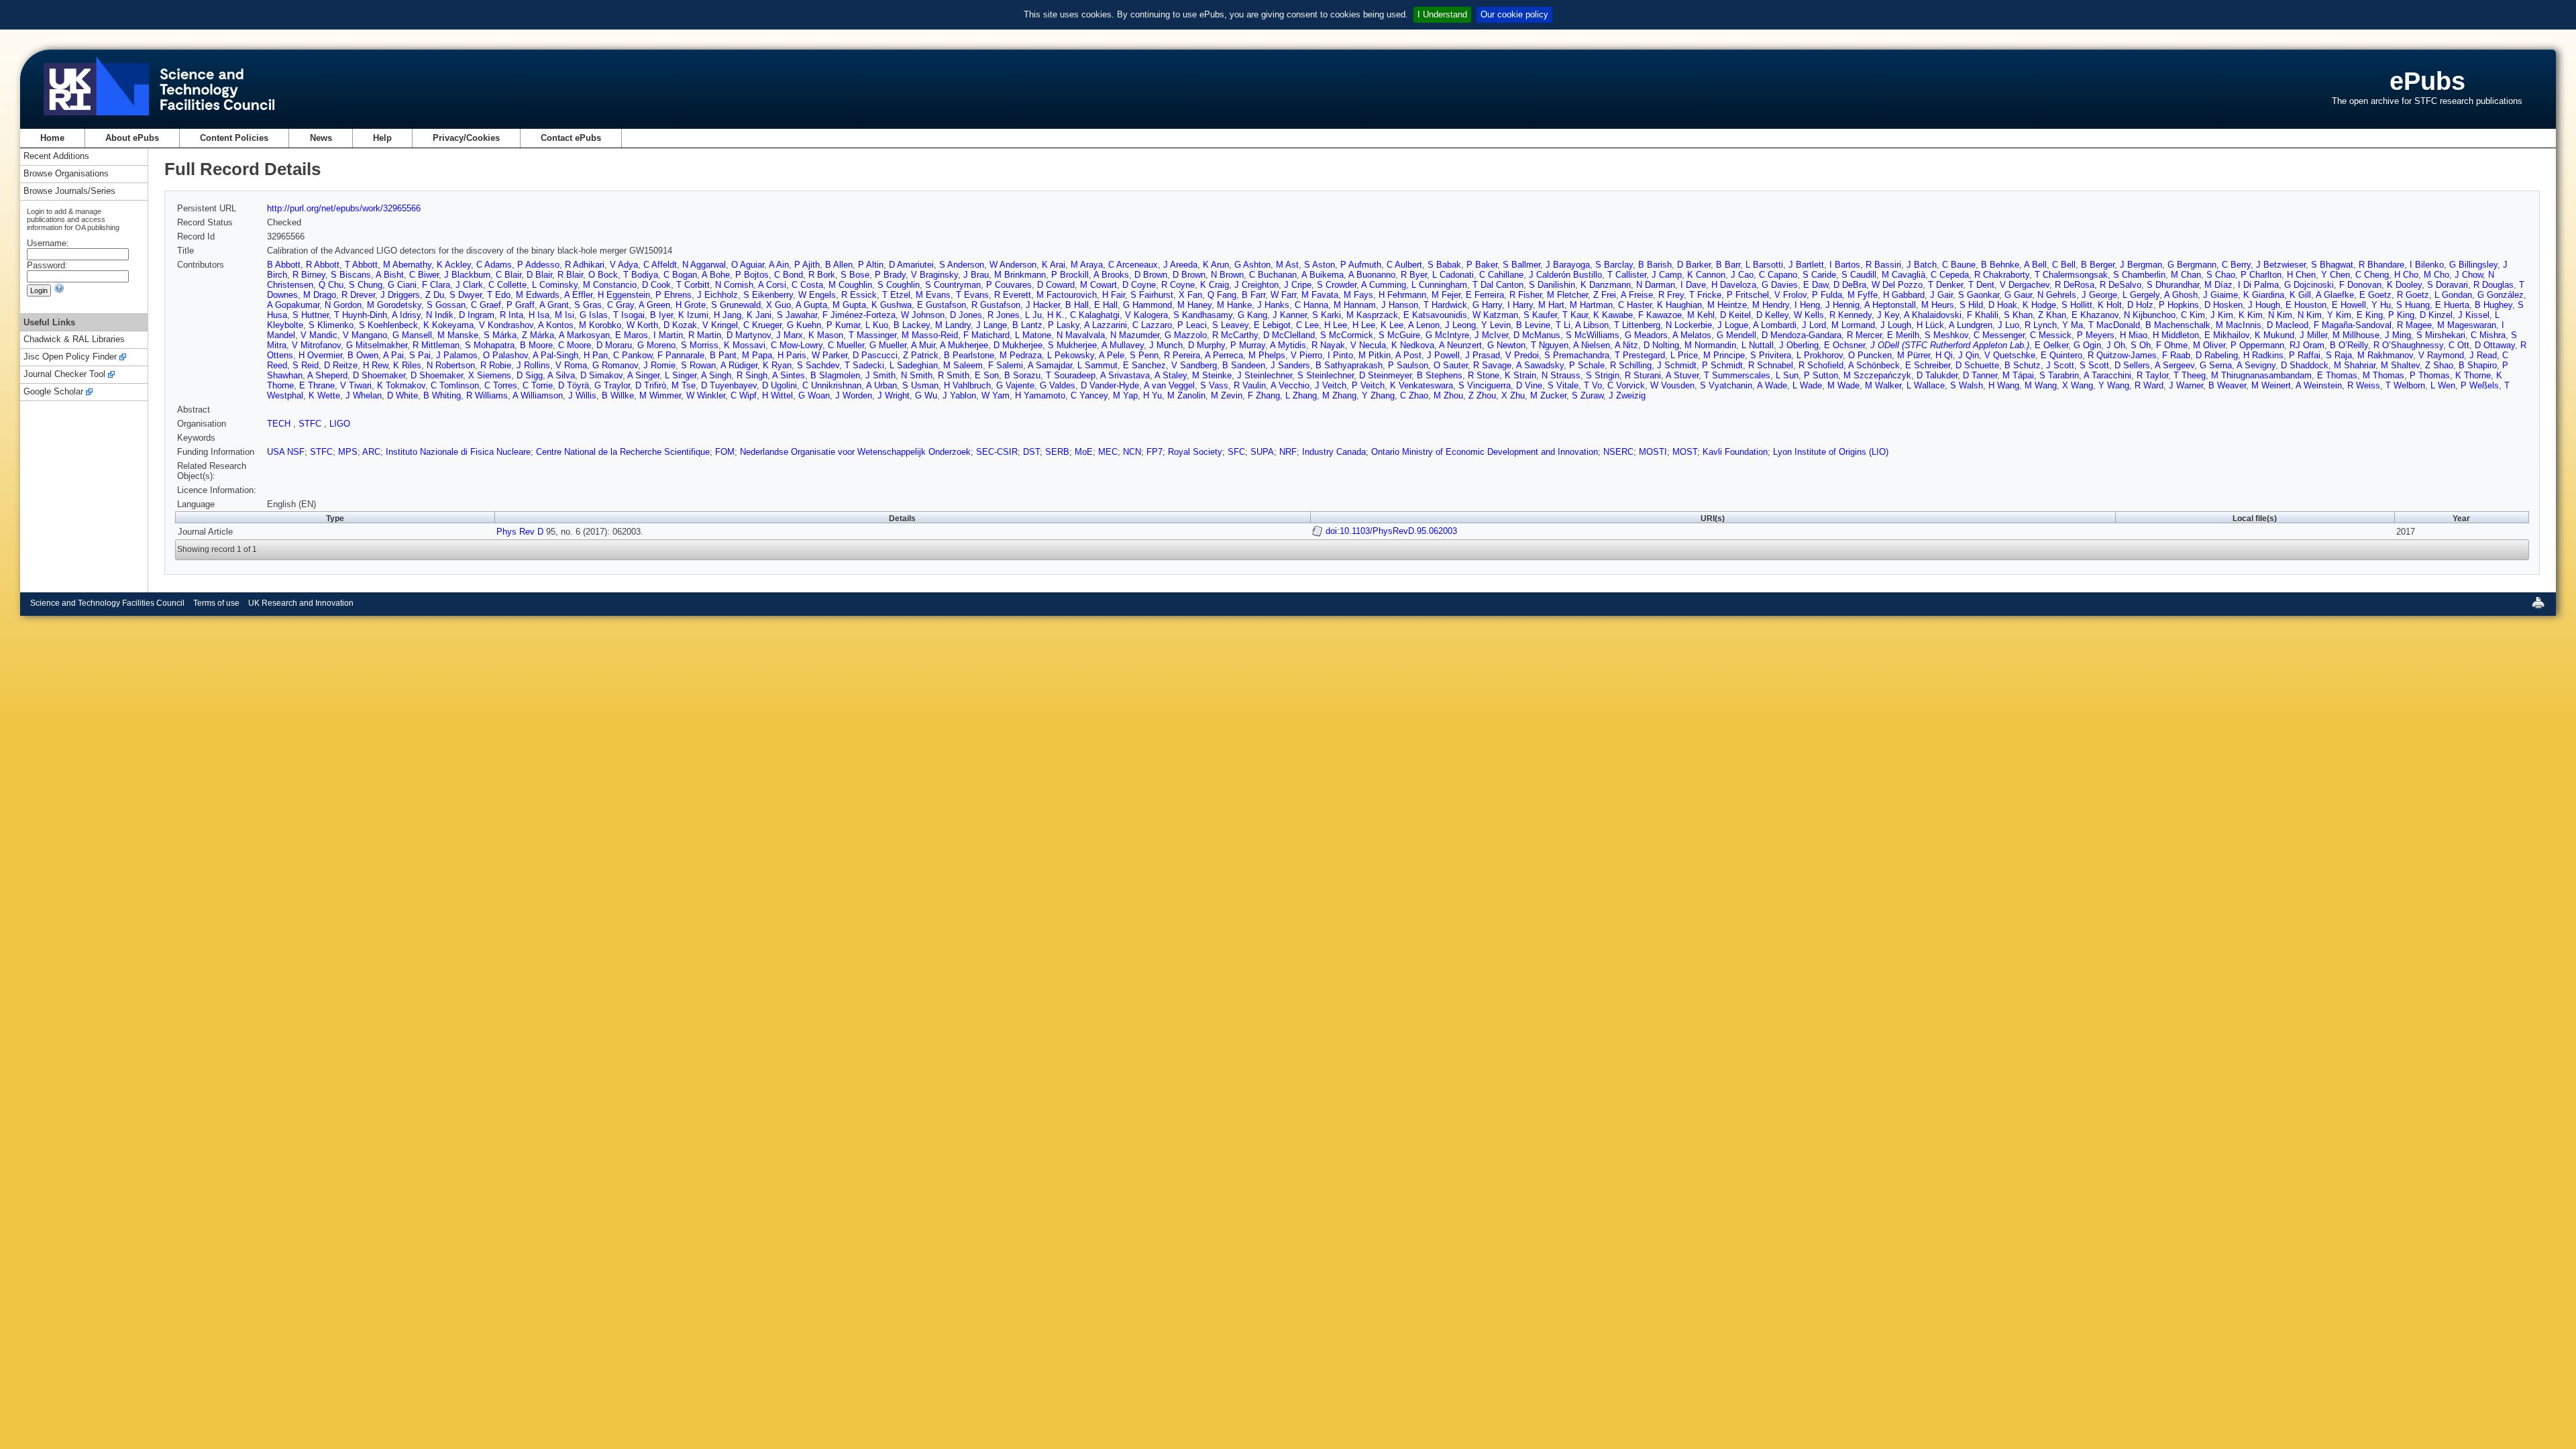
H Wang (2004, 385)
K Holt (2110, 305)
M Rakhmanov (2385, 355)
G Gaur (2018, 295)
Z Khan (2052, 315)
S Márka (500, 335)
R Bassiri (1883, 265)
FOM (725, 452)
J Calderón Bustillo (1565, 275)
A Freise (1637, 295)
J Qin (1969, 355)
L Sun (1787, 375)
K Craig (1215, 285)
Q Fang (1222, 295)
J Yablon (959, 395)
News (321, 138)
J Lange (991, 325)
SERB (1057, 452)
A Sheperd (327, 375)
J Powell (1443, 355)
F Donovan (2360, 285)
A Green (654, 305)
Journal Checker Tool (64, 375)
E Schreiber (1928, 365)
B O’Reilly (2349, 345)
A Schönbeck (1874, 365)
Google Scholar (53, 392)
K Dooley (2404, 285)
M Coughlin (850, 285)
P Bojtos (752, 275)
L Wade (1807, 385)
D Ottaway (2495, 345)
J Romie (659, 365)
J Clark (469, 285)
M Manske (458, 335)
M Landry (953, 325)
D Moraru (614, 345)
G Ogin (2087, 345)
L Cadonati (1453, 275)
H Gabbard (1904, 295)
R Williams (487, 395)
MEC (1108, 452)
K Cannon (1706, 275)
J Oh (2116, 345)
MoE (1084, 452)
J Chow (2469, 275)
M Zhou (1448, 395)
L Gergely (2141, 295)
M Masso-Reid (930, 335)
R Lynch (2041, 325)
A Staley (1171, 375)
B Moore (536, 345)
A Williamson (538, 395)
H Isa (539, 315)
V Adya (624, 265)
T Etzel (896, 295)
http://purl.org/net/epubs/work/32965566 (344, 208)
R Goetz (2413, 295)
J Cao (1742, 275)
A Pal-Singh (555, 355)
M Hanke (1234, 305)
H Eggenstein (624, 295)
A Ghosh (2181, 295)
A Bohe (716, 275)
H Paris (792, 355)
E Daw (1816, 285)
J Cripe (1298, 285)
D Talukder (1937, 375)
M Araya (1087, 265)
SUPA (1262, 452)
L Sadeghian (914, 365)
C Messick (2051, 335)
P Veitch (1368, 385)
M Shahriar (2355, 365)
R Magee (2414, 325)
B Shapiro (2478, 365)
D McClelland (1289, 335)
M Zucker (1548, 395)
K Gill (2300, 295)
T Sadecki (864, 365)
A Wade (1772, 385)
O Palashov (505, 355)
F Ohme (2172, 345)
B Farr (1253, 295)
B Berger (2098, 265)
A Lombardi (1775, 325)
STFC (311, 424)
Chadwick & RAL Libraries (74, 340)
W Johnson (923, 315)
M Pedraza (1021, 355)
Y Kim (2339, 315)
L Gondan (2453, 295)
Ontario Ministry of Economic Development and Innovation (1485, 452)
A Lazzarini (1106, 325)
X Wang (2078, 385)
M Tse (684, 385)
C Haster (1635, 305)
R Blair (570, 275)
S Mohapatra (490, 345)
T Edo (499, 295)
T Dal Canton (1498, 285)
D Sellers (2132, 365)
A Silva (561, 375)
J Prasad (1483, 355)
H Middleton (2176, 335)
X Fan (1190, 295)
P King (2401, 315)
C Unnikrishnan (832, 385)
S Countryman (953, 285)
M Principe (1724, 355)
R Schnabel (1771, 365)
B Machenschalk (2178, 325)
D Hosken (2223, 305)
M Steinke (1212, 375)
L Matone (1033, 335)
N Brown (1227, 275)
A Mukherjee (964, 345)
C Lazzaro (1152, 325)
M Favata (1320, 295)
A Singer (643, 375)
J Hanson (1400, 305)
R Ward (2149, 385)
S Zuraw (1588, 395)
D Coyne (1139, 285)
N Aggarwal (704, 265)
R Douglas (2493, 285)
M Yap (1125, 395)
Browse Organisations (66, 174)
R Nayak (1328, 345)
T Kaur (1575, 315)
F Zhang (1264, 395)
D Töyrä (574, 385)
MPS (348, 452)
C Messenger (1999, 335)
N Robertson (451, 365)
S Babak (1444, 265)
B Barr (1728, 265)
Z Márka (538, 335)
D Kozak (680, 325)
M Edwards (538, 295)
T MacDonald (2114, 325)
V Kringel (720, 325)
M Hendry (1771, 305)
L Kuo (877, 325)
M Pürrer (1914, 355)
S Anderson (962, 265)
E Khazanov (2095, 315)
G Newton (1506, 345)
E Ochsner (1844, 345)
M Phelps (1267, 355)
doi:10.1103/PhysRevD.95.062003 (1391, 531)
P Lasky (1064, 325)
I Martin (668, 335)
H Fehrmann (1402, 295)
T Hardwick (1445, 305)
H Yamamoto (1040, 395)
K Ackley (454, 265)
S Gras (588, 305)
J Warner (2186, 385)
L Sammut (1097, 365)
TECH (280, 424)
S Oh (2141, 345)
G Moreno (656, 345)
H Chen (2301, 275)
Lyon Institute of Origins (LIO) (1831, 452)
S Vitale (1563, 385)
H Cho (2406, 275)
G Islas (594, 315)
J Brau (976, 275)
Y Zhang (1378, 395)
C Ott (2459, 345)
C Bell (2064, 265)
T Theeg (2190, 375)
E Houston (2306, 305)
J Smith (880, 375)
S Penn (1144, 355)
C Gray (621, 305)
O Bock (603, 275)
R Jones (1004, 315)
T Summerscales (1737, 375)
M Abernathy (407, 265)
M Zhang (1339, 395)
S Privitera (1771, 355)
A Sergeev (2175, 365)
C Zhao (1414, 395)
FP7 (1155, 452)
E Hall (1106, 305)
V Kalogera (1146, 315)
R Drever (358, 295)
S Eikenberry (768, 295)
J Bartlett (1806, 265)
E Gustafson (942, 305)
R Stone (1484, 375)
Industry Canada (1334, 452)
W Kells (1809, 315)
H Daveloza (1734, 285)
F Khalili (1983, 315)
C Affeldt (660, 265)
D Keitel (1735, 315)
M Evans (933, 295)
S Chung (366, 285)
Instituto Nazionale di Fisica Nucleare (458, 452)
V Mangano (365, 335)
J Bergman (2141, 265)
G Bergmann (2192, 265)
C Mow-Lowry (797, 345)
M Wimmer (660, 395)
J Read (2483, 355)
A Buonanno (1372, 275)
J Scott (2060, 365)
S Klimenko (331, 325)
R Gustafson (996, 305)
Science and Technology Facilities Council (107, 603)
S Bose (855, 275)
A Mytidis (1288, 345)
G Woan (814, 395)
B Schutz (2023, 365)
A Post (1408, 355)
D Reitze (341, 365)
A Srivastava (1125, 375)
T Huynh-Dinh (361, 315)
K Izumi (693, 315)
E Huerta (2452, 305)
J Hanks (1273, 305)
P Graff (521, 305)
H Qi (1944, 355)
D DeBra (1850, 285)
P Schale (1587, 365)
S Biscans (351, 275)
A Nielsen (1592, 345)
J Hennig (1842, 305)
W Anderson (1013, 265)
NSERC (1618, 452)
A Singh (716, 375)
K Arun (1216, 265)
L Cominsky (555, 285)
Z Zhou (1482, 395)
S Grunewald (736, 305)
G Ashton (1252, 265)
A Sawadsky (1540, 365)
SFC (1236, 452)
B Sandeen (1244, 365)
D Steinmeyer (1385, 375)
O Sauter (1451, 365)
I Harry (1520, 305)
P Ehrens (674, 295)
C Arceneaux (1133, 265)
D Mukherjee (1018, 345)
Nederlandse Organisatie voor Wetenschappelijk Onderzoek (855, 452)
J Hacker (1043, 305)
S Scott (2094, 365)
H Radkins (2263, 355)
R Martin (705, 335)
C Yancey (1089, 395)
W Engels (817, 295)
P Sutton (1821, 375)
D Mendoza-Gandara (1802, 335)
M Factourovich (1067, 295)
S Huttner (311, 315)
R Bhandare (2381, 265)
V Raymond (2441, 355)
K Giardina (2264, 295)
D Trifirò (651, 385)
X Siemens (490, 375)
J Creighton (1256, 285)
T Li (1563, 325)
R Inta (512, 315)
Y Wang (2114, 385)
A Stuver (1682, 375)
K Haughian (1679, 305)
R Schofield (1821, 365)
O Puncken (1870, 355)
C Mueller (846, 345)
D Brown (1151, 275)
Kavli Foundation (1735, 452)
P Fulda (1827, 295)
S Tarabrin (2059, 375)
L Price (1684, 355)
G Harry (1487, 305)
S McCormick (1347, 335)
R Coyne (1178, 285)
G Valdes (1058, 385)
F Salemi (1006, 365)
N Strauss (1561, 375)
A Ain (779, 265)
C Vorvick (1626, 385)
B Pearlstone (969, 355)
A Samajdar (1050, 365)
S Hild (1971, 305)
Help (382, 138)
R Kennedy (1850, 315)
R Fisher (1525, 295)
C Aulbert (1404, 265)
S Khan (2018, 315)
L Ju (1033, 315)
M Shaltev (2400, 365)
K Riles (407, 365)
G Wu (926, 395)
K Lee (1392, 325)
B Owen (363, 355)
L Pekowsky (1071, 355)
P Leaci (1192, 325)
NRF (1288, 452)
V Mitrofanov (316, 345)
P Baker (1482, 265)
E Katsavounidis (1435, 315)
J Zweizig (1627, 395)
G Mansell (412, 335)
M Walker (1883, 385)
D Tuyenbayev (729, 385)
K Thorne (2473, 375)
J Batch (1922, 265)
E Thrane (317, 385)
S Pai (420, 355)
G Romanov (615, 365)
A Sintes (789, 375)
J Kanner (1290, 315)
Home (52, 138)
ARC (371, 452)
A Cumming (1384, 285)
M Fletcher (1567, 295)
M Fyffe (1863, 295)
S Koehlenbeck (388, 325)
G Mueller (888, 345)
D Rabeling (2217, 355)
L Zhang (1301, 395)
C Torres (501, 385)
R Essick (859, 295)
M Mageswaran (2467, 325)
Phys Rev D (520, 532)
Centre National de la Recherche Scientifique (623, 452)
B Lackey (912, 325)
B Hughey (2493, 305)
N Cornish (734, 285)
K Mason (826, 335)
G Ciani (402, 285)
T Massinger (872, 335)
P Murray (1248, 345)
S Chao (2221, 275)
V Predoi (1522, 355)
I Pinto (1340, 355)
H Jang (728, 315)
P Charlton (2261, 275)
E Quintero (2061, 355)
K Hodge (2039, 305)
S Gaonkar (1979, 295)
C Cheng (2372, 275)
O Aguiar (748, 265)
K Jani (759, 315)
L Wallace (1926, 385)
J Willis (582, 395)
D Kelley (1772, 315)
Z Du (435, 295)
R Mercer (1864, 335)
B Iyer (661, 315)
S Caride (1819, 275)
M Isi (565, 315)
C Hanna (1311, 305)
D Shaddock (2305, 365)
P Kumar (843, 325)
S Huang (2413, 305)
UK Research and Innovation (301, 603)
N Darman (1656, 285)
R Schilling (1631, 365)
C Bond (789, 275)
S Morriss (700, 345)
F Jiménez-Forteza (859, 315)
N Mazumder (1135, 335)
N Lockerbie (1689, 325)
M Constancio (610, 285)
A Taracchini (2107, 375)
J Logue (1733, 325)
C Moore (575, 345)
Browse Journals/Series (69, 192)
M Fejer (1446, 295)
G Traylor (612, 385)
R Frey (1671, 295)
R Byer (1414, 275)
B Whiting (442, 395)
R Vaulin (1250, 385)
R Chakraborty (2002, 275)
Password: (47, 265)
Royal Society (1195, 452)
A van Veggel (1169, 385)
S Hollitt (2077, 305)
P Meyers (2096, 335)
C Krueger (762, 325)
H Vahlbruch (967, 385)
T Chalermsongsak (2071, 275)
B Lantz (1027, 325)
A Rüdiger (739, 365)
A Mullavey (1123, 345)
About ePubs (132, 138)
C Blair (508, 275)
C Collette (507, 285)
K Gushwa (892, 305)
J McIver (1491, 335)
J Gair (1941, 295)
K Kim (2251, 315)
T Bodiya (641, 275)
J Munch (1166, 345)
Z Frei (1605, 295)
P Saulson (1408, 365)
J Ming (2398, 335)
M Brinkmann (1020, 275)
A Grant (554, 305)
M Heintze (1727, 305)
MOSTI (1653, 452)
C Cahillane (1501, 275)
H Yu (1152, 395)
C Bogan (680, 275)
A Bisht (390, 275)
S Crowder (1337, 285)
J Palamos (457, 355)
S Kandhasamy (1203, 315)
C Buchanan (1273, 275)
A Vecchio (1290, 385)
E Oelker (2051, 345)
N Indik (440, 315)
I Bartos (1845, 265)
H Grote (691, 305)
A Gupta (811, 305)
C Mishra (2488, 335)
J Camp (1667, 275)
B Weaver (2227, 385)
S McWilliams (1593, 335)
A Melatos (1692, 335)
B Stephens (1440, 375)
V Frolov (1790, 295)
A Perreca (1224, 355)
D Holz (2140, 305)
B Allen (839, 265)
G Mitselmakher (377, 345)
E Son (987, 375)
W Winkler (706, 395)
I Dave (1693, 285)
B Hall (1077, 305)
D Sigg (530, 375)
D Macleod (2288, 325)
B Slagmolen (835, 375)
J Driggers (400, 295)
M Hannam (1355, 305)
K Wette (324, 395)
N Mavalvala (1081, 335)
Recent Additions (56, 157)
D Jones (966, 315)
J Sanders (1290, 365)
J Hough (2264, 305)
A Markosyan (584, 335)
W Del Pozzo (1897, 285)
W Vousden (1672, 385)
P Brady (890, 275)
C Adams (494, 265)
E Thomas (2337, 375)
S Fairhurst (1152, 295)
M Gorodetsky (394, 305)
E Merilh (1903, 335)
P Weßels (2480, 385)
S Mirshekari (2441, 335)
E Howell (2349, 305)
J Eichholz (717, 295)
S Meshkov (1946, 335)
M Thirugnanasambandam (2261, 375)
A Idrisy (406, 315)
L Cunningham (1439, 285)
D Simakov (601, 375)
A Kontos (556, 325)
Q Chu (331, 285)
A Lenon (1424, 325)
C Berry (2236, 265)
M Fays (1358, 295)
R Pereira (1182, 355)
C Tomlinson (455, 385)
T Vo (1593, 385)
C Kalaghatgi (1095, 315)
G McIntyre (1447, 335)
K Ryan (777, 365)
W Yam (996, 395)
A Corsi (772, 285)
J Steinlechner (1265, 375)
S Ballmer (1521, 265)
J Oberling (1799, 345)
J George (2099, 295)
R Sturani (1643, 375)
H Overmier (320, 355)
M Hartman (1591, 305)
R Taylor (2152, 375)
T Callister (1627, 275)
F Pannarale (681, 355)
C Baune (1959, 265)
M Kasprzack (1372, 315)
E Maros (632, 335)
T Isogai (629, 315)
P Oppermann (2257, 345)
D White (402, 395)
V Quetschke (2010, 355)
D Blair (539, 275)
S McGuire (1399, 335)
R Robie (496, 365)
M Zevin (1227, 395)
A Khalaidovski (1933, 315)
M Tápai (2018, 375)
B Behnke (2000, 265)
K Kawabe (1613, 315)
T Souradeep (1071, 375)
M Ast (1287, 265)
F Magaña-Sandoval (2353, 325)
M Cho (2436, 275)
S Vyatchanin (1726, 385)
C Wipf (744, 395)
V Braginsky (934, 275)
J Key (1888, 315)
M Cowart (1098, 285)
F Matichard (986, 335)
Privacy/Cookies (466, 138)
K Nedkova (1413, 345)
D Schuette (1977, 365)
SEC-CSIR (997, 452)
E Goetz (2375, 295)
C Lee (1307, 325)
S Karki (1327, 315)
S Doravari (2448, 285)
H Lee (1336, 325)
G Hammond (1147, 305)
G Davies (1780, 285)
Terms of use (216, 603)
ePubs (2427, 81)
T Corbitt (693, 285)
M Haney (1194, 305)
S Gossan (446, 305)
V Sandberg (1194, 365)
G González (2501, 295)
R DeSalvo (2121, 285)
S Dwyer (466, 295)
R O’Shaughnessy (2408, 345)
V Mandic (319, 335)
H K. (1056, 315)
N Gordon (343, 305)
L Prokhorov (1820, 355)
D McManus (1537, 335)
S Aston (1320, 265)
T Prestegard (1640, 355)
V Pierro (1306, 355)
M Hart (1551, 305)
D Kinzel (2436, 315)
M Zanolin (1186, 395)
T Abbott (361, 265)
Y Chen (2336, 275)
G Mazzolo (1186, 335)
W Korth (642, 325)
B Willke (618, 395)
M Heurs (1938, 305)
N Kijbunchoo (2150, 315)
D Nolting (1661, 345)
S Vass (1214, 385)
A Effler (578, 295)
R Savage (1492, 365)
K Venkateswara (1421, 385)
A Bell (2035, 265)
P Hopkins (2179, 305)
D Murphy (1206, 345)
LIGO (340, 424)
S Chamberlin (2139, 275)
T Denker (1945, 285)
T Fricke (1705, 295)
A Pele (1112, 355)
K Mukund (2274, 335)
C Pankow (633, 355)
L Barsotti (1764, 265)
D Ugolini (780, 385)
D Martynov (749, 335)
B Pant (723, 355)
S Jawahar (797, 315)
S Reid (306, 365)
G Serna (2216, 365)
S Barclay (1614, 265)
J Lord (1814, 325)
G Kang (1252, 315)
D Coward (1056, 285)
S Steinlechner (1326, 375)
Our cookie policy (1514, 14)
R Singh (752, 375)
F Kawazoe (1660, 315)
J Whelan (364, 395)
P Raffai (2305, 355)
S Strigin (1603, 375)
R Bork (822, 275)
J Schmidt (1677, 365)
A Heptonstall (1890, 305)
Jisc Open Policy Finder (70, 357)
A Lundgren (1971, 325)
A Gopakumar (293, 305)
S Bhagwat (2332, 265)
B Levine (1533, 325)
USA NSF (286, 452)
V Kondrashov (506, 325)
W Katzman (1495, 315)
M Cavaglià (1903, 275)
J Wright (894, 395)
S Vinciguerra (1485, 385)
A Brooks (1111, 275)
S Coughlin (899, 285)
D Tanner (1980, 375)
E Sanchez (1144, 365)
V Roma (571, 365)
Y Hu (2381, 305)
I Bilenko (2427, 265)
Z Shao (2439, 365)
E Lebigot (1272, 325)
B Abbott (284, 265)
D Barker (1694, 265)
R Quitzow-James (2122, 355)
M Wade (1843, 385)
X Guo (779, 305)
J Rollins (533, 365)
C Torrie (538, 385)
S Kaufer (1540, 315)
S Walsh (1967, 385)
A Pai (393, 355)
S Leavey (1230, 325)
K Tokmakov (401, 385)
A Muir (923, 345)
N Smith (917, 375)
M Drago (320, 295)
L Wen (2443, 385)
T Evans (972, 295)
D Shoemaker (379, 375)
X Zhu (1513, 395)
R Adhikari (585, 265)
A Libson (1592, 325)
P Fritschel (1748, 295)
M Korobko (600, 325)
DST (1031, 452)
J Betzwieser (2281, 265)
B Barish (1655, 265)
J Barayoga (1568, 265)
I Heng (1807, 305)
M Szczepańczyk (1877, 375)
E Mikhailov (2227, 335)
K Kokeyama (448, 325)
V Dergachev (2025, 285)
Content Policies (234, 138)
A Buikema (1323, 275)
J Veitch (1331, 385)
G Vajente (1015, 385)
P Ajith (807, 265)
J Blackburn (467, 275)
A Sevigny (2256, 365)
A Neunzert (1460, 345)
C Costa (807, 285)
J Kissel (2474, 315)
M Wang (2041, 385)
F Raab (2176, 355)
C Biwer (424, 275)
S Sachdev (818, 365)
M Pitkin (1375, 355)
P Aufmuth (1361, 265)
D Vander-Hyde (1110, 385)
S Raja (2339, 355)
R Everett (1013, 295)
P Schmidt (1722, 365)
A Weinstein (2319, 385)
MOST (1685, 452)
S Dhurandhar (2173, 285)
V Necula (1368, 345)
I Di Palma (2258, 285)
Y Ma (2073, 325)
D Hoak (2003, 305)
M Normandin (1710, 345)
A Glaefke (2335, 295)
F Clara (436, 285)
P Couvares (1009, 285)
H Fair (1114, 295)
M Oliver (2209, 345)
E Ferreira (1485, 295)
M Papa (757, 355)
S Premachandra (1577, 355)
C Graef (486, 305)
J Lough (1896, 325)
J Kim (2222, 315)
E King (2370, 315)
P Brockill (1070, 275)
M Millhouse (2356, 335)
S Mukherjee (1072, 345)
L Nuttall (1758, 345)
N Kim (2280, 315)
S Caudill (1859, 275)
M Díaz (2218, 285)
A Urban (881, 385)
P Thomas (2430, 375)
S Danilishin (1552, 285)
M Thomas (2383, 375)
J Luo (2008, 325)
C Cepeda (1950, 275)
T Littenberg (1637, 325)
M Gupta (849, 305)
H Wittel (777, 395)
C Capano (1778, 275)
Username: (48, 243)
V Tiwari (356, 385)
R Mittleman (436, 345)
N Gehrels (2057, 295)
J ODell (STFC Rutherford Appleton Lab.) (1950, 345)
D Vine (1529, 385)
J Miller (2313, 335)
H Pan (596, 355)
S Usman (920, 385)
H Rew (375, 365)
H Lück (1930, 325)
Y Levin (1496, 325)
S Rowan (698, 365)
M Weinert (2271, 385)
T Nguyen (1550, 345)
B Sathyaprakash (1349, 365)
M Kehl (1701, 315)
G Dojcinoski (2309, 285)
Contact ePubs (571, 138)
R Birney (309, 275)
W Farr (1283, 295)
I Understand (1442, 14)
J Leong (1460, 325)
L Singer (681, 375)
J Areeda (1180, 265)
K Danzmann (1606, 285)
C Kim (2193, 315)
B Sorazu (1022, 375)
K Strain (1520, 375)
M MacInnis (2239, 325)
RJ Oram (2307, 345)
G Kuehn (804, 325)
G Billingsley (2473, 265)
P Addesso (538, 265)
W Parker (829, 355)
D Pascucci (875, 355)
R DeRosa (2075, 285)
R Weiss (2364, 385)
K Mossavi (745, 345)
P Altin (871, 265)
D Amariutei (911, 265)
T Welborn (2405, 385)
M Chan (2186, 275)
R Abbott (323, 265)
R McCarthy (1235, 335)
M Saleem (963, 365)
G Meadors (1646, 335)
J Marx (790, 335)
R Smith (954, 375)
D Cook (656, 285)
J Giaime (2220, 295)
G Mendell (1736, 335)
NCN (1132, 452)
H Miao (2134, 335)
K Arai (1054, 265)
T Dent (1981, 285)
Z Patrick (921, 355)
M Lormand (1853, 325)
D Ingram (477, 315)
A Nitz (1626, 345)
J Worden (854, 395)
